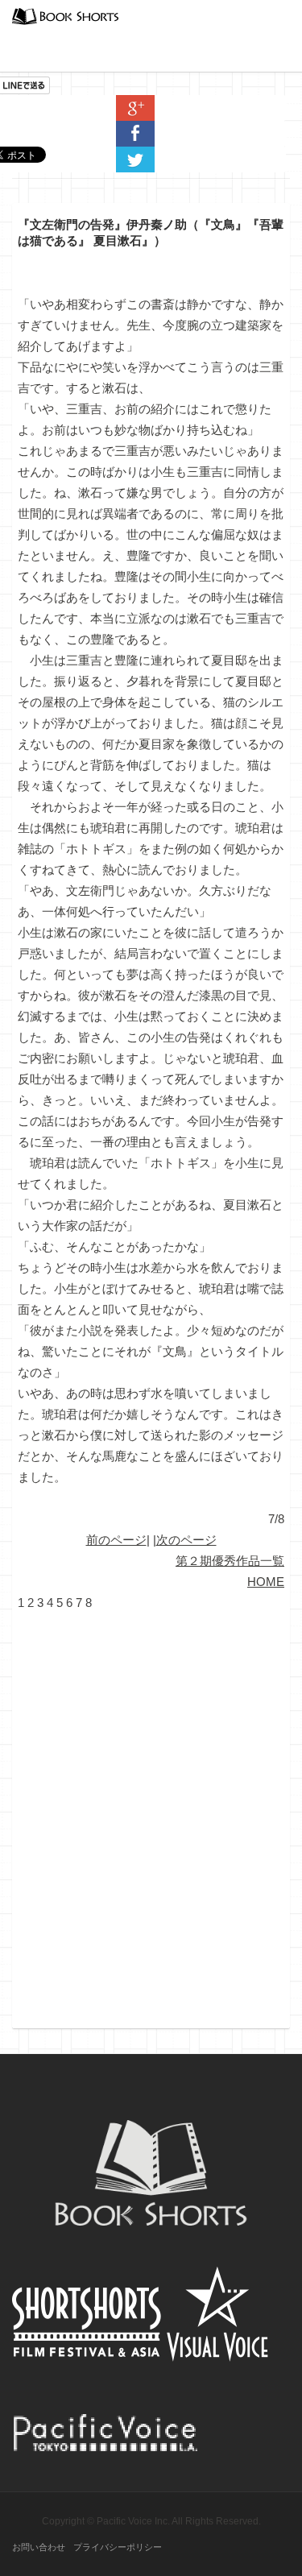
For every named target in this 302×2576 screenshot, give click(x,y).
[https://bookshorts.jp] (65, 15)
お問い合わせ (39, 2547)
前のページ (116, 1540)
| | (151, 1540)
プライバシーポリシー (118, 2547)
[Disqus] (151, 1815)
